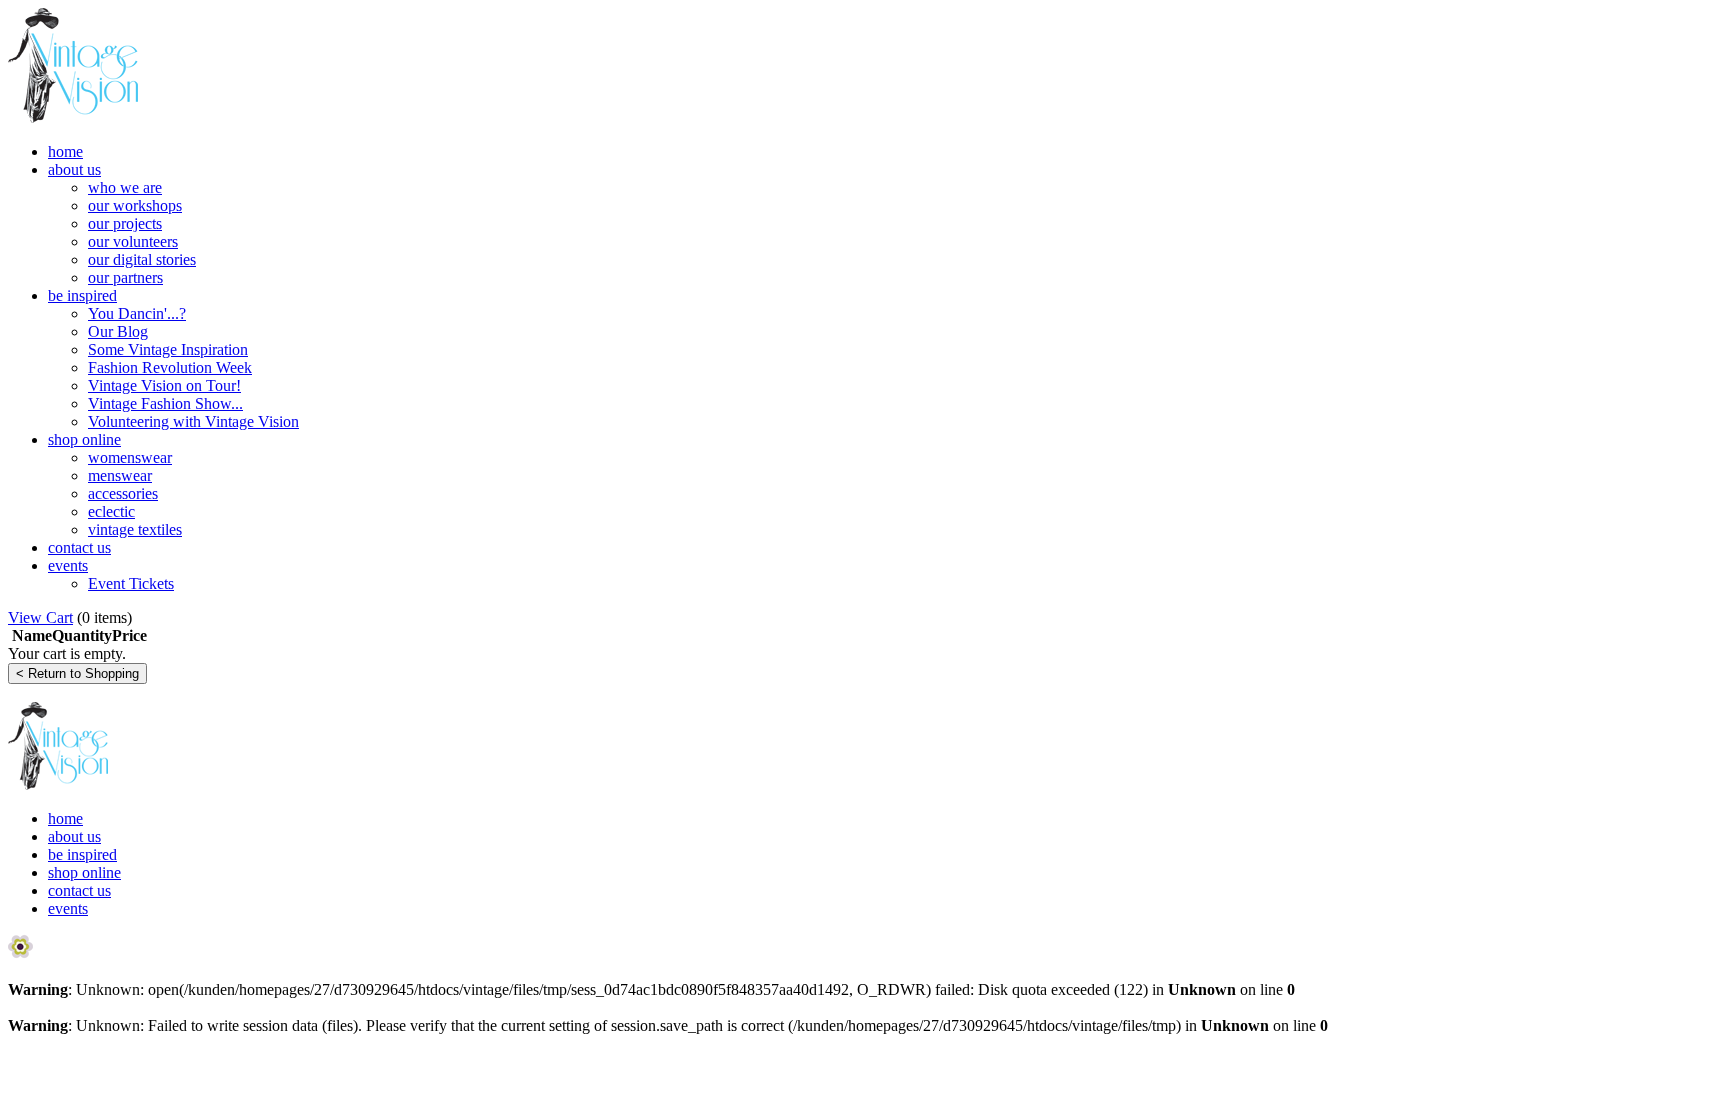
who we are (125, 187)
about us (74, 169)
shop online (84, 439)
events (68, 565)
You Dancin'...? (137, 313)
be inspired (82, 295)
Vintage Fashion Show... (165, 403)
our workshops (135, 205)
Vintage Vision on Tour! (164, 385)
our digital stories (142, 259)
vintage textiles (135, 529)
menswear (120, 475)
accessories (123, 493)
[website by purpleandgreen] (20, 953)
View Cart (40, 617)
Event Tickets (131, 583)
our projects (125, 223)
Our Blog (118, 331)
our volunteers (133, 241)
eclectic (111, 511)
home (65, 151)
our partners (125, 277)
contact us (79, 547)
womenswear (130, 457)
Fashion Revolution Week (170, 367)
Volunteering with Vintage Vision (193, 421)
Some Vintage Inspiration (168, 349)
